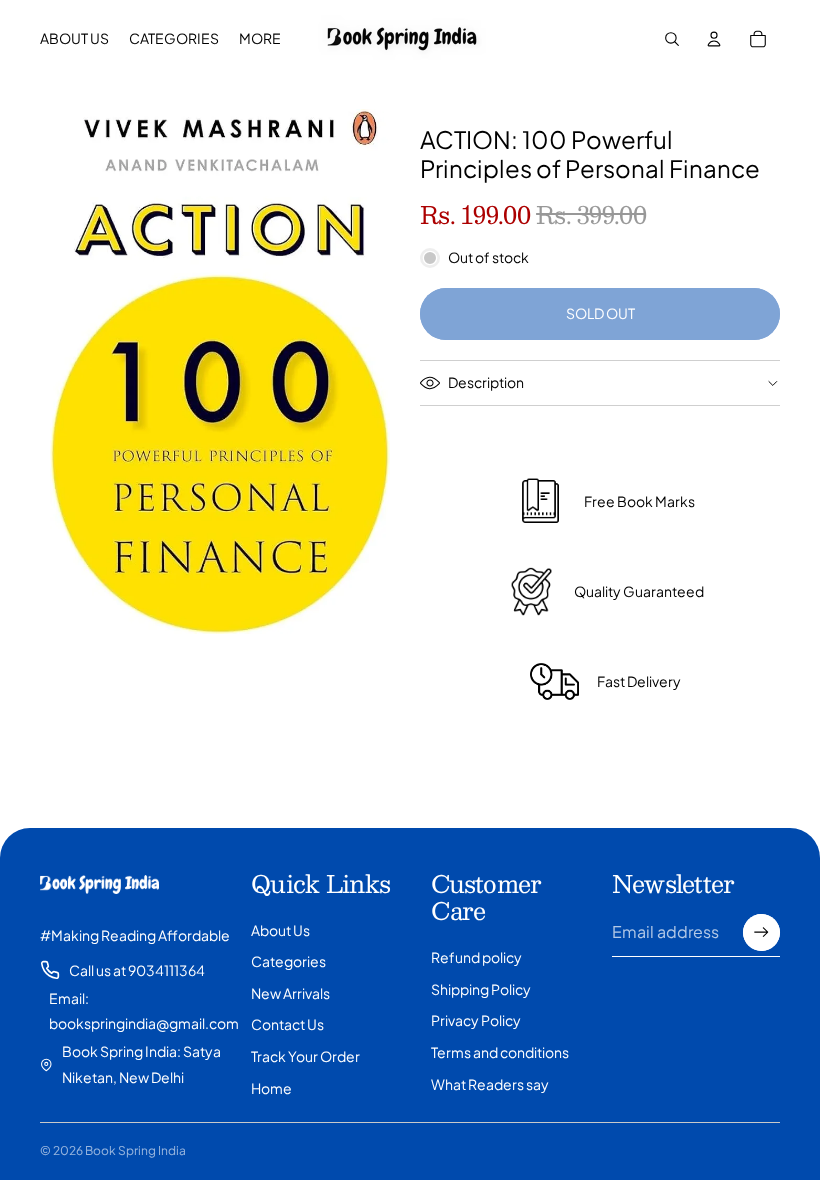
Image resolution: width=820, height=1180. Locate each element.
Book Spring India (135, 1150)
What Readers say (490, 1084)
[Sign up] (761, 932)
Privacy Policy (476, 1020)
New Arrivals (290, 993)
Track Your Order (305, 1056)
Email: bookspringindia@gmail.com (144, 1010)
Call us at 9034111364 (137, 970)
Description (486, 382)
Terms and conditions (500, 1052)
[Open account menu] (714, 39)
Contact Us (287, 1024)
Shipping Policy (481, 989)
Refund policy (476, 957)
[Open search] (672, 39)
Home (271, 1088)
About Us (280, 930)
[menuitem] (260, 39)
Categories (288, 961)
